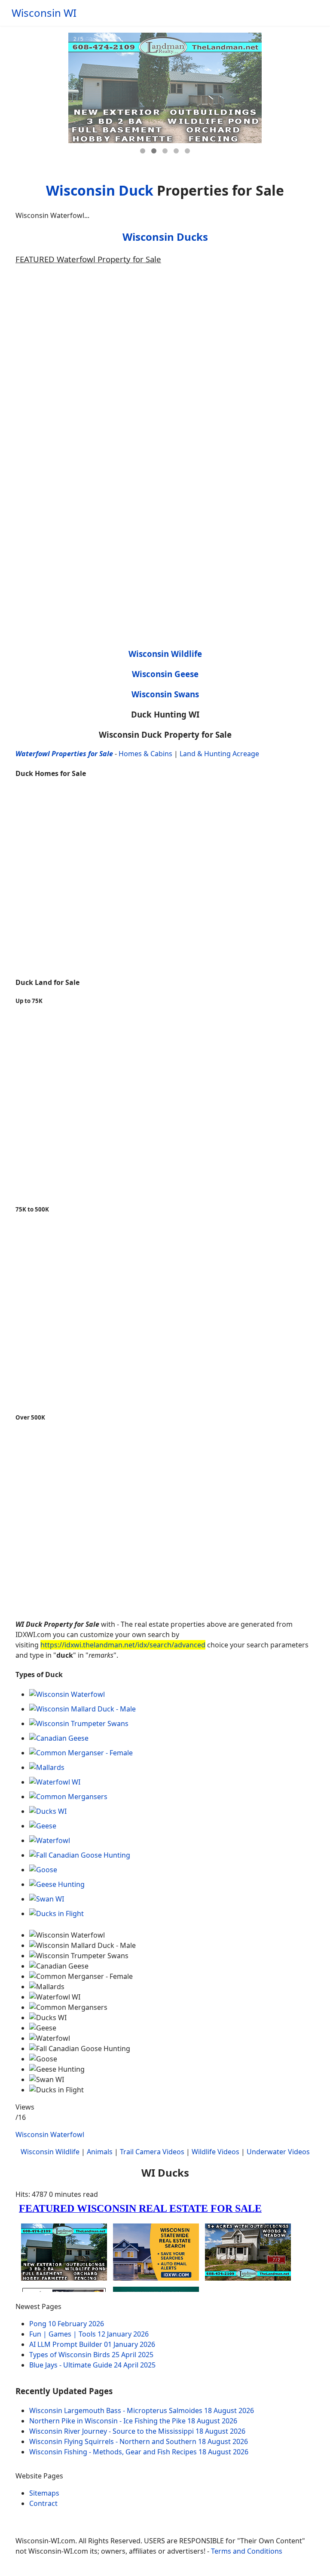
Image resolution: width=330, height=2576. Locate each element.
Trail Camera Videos (152, 2152)
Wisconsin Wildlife (165, 654)
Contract (43, 2503)
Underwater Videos (278, 2152)
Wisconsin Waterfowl (50, 2134)
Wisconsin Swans (165, 694)
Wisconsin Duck (100, 190)
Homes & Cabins (145, 754)
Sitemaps (44, 2493)
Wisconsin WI (44, 13)
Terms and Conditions (247, 2551)
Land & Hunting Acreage (219, 754)
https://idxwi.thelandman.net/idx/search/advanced (123, 1645)
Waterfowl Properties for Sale (64, 754)
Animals (100, 2152)
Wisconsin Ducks (165, 237)
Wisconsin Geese (165, 674)
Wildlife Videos (215, 2152)
